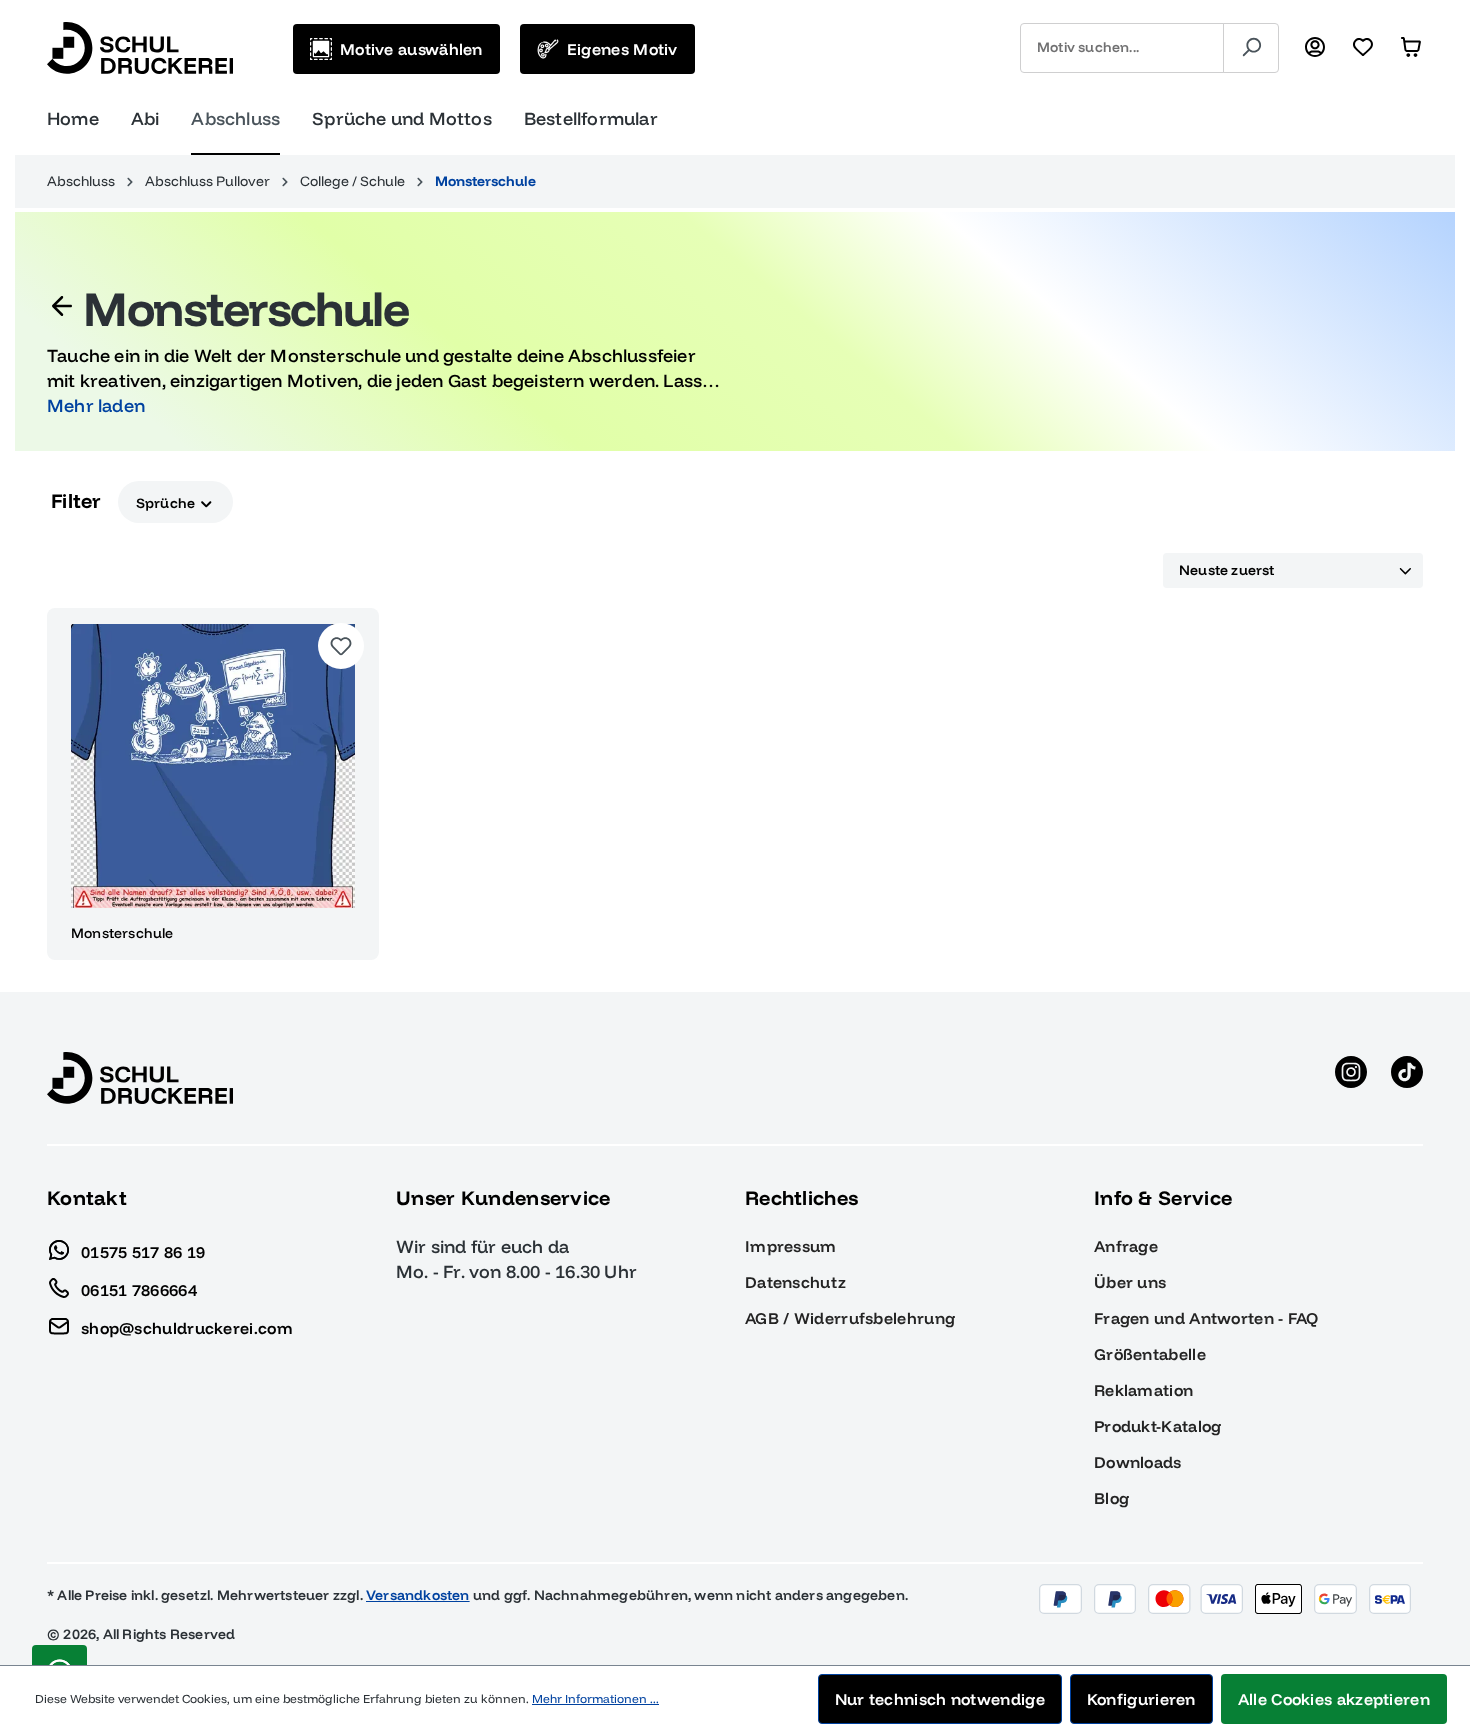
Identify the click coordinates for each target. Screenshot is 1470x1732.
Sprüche (167, 502)
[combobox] (1122, 48)
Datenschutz (795, 1282)
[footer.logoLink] (140, 1077)
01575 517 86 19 (143, 1251)
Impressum (791, 1246)
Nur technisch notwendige (940, 1699)
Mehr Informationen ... (595, 1698)
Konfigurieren (1141, 1699)
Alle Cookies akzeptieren (1334, 1699)
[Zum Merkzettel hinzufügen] (341, 646)
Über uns (1130, 1282)
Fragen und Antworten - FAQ (1206, 1318)
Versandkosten (418, 1595)
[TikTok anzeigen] (1407, 1078)
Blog (1111, 1498)
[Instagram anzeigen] (1351, 1078)
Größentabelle (1150, 1354)
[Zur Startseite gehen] (140, 48)
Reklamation (1143, 1390)
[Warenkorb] (1411, 48)
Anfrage (1126, 1246)
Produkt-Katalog (1158, 1426)
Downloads (1138, 1462)
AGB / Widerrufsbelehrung (850, 1318)
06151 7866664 (139, 1289)
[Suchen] (1251, 48)
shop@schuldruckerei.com (187, 1327)
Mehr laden (96, 405)
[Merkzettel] (1363, 48)
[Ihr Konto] (1315, 48)
